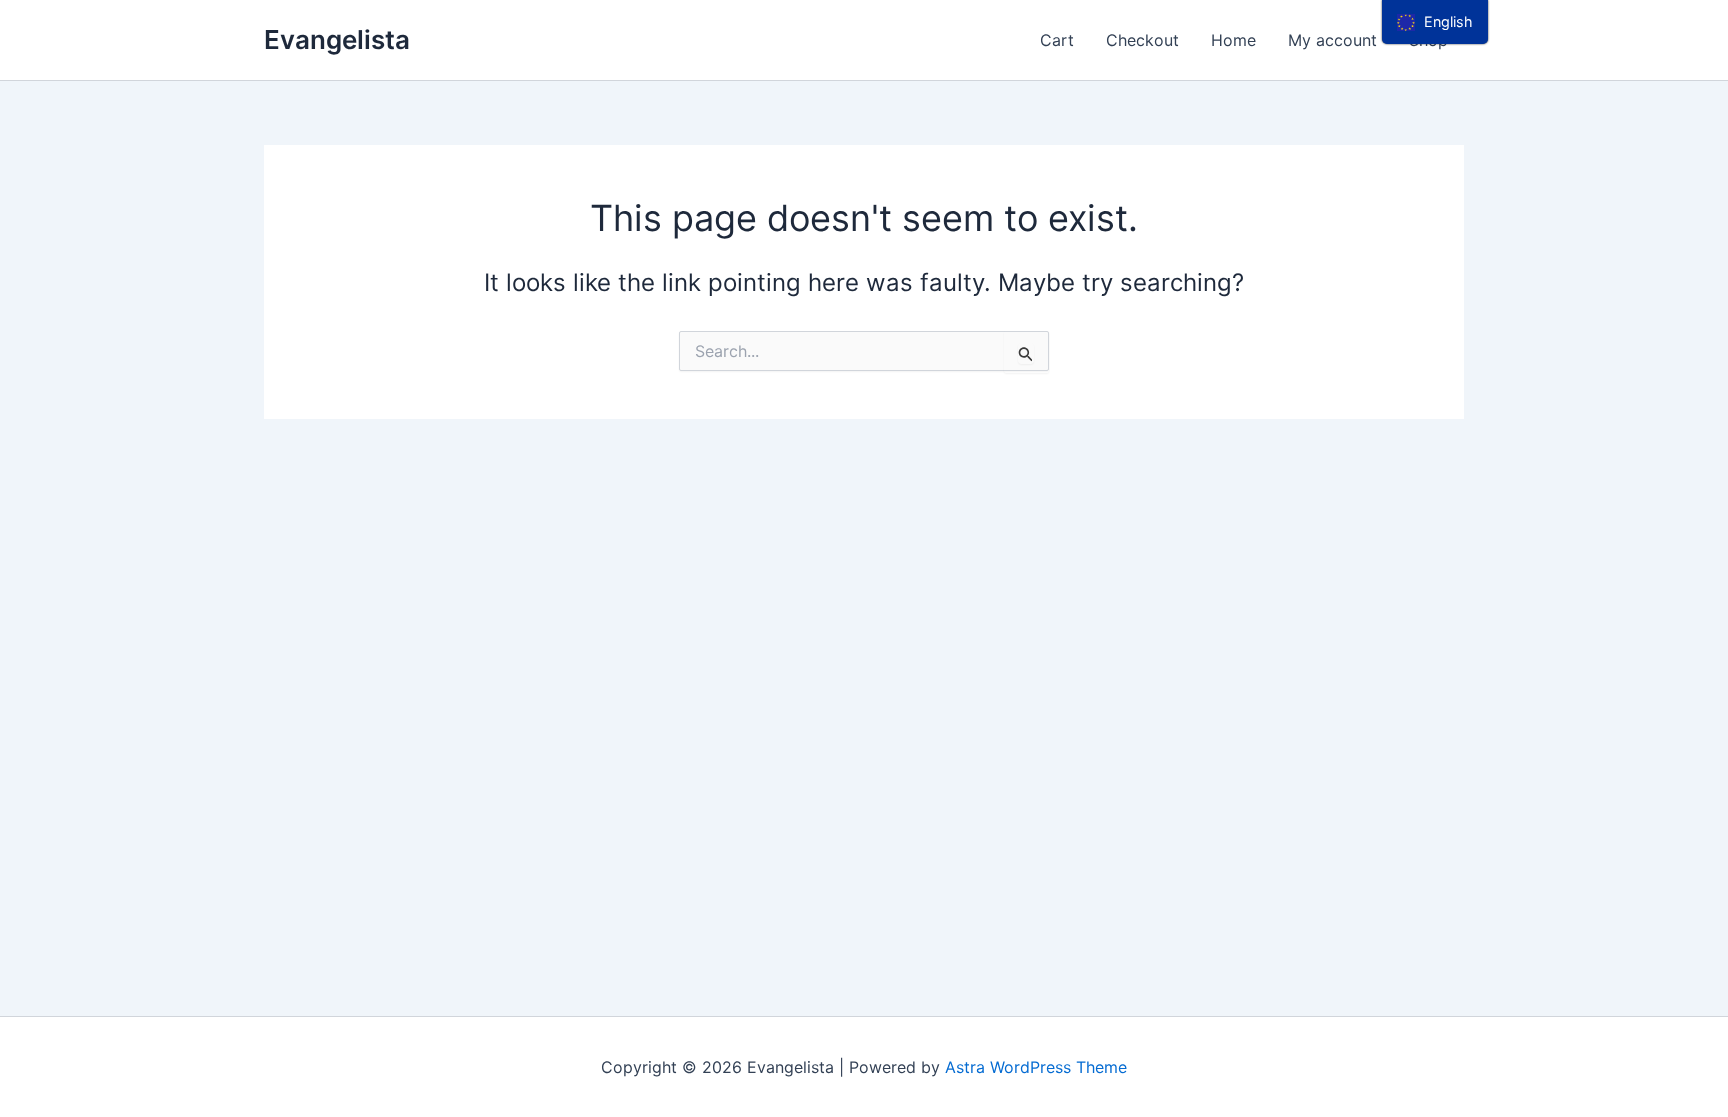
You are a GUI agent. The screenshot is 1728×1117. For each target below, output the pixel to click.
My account (1332, 40)
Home (1233, 40)
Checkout (1142, 40)
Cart (1057, 40)
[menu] (1435, 22)
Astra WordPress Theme (1036, 1067)
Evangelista (337, 39)
